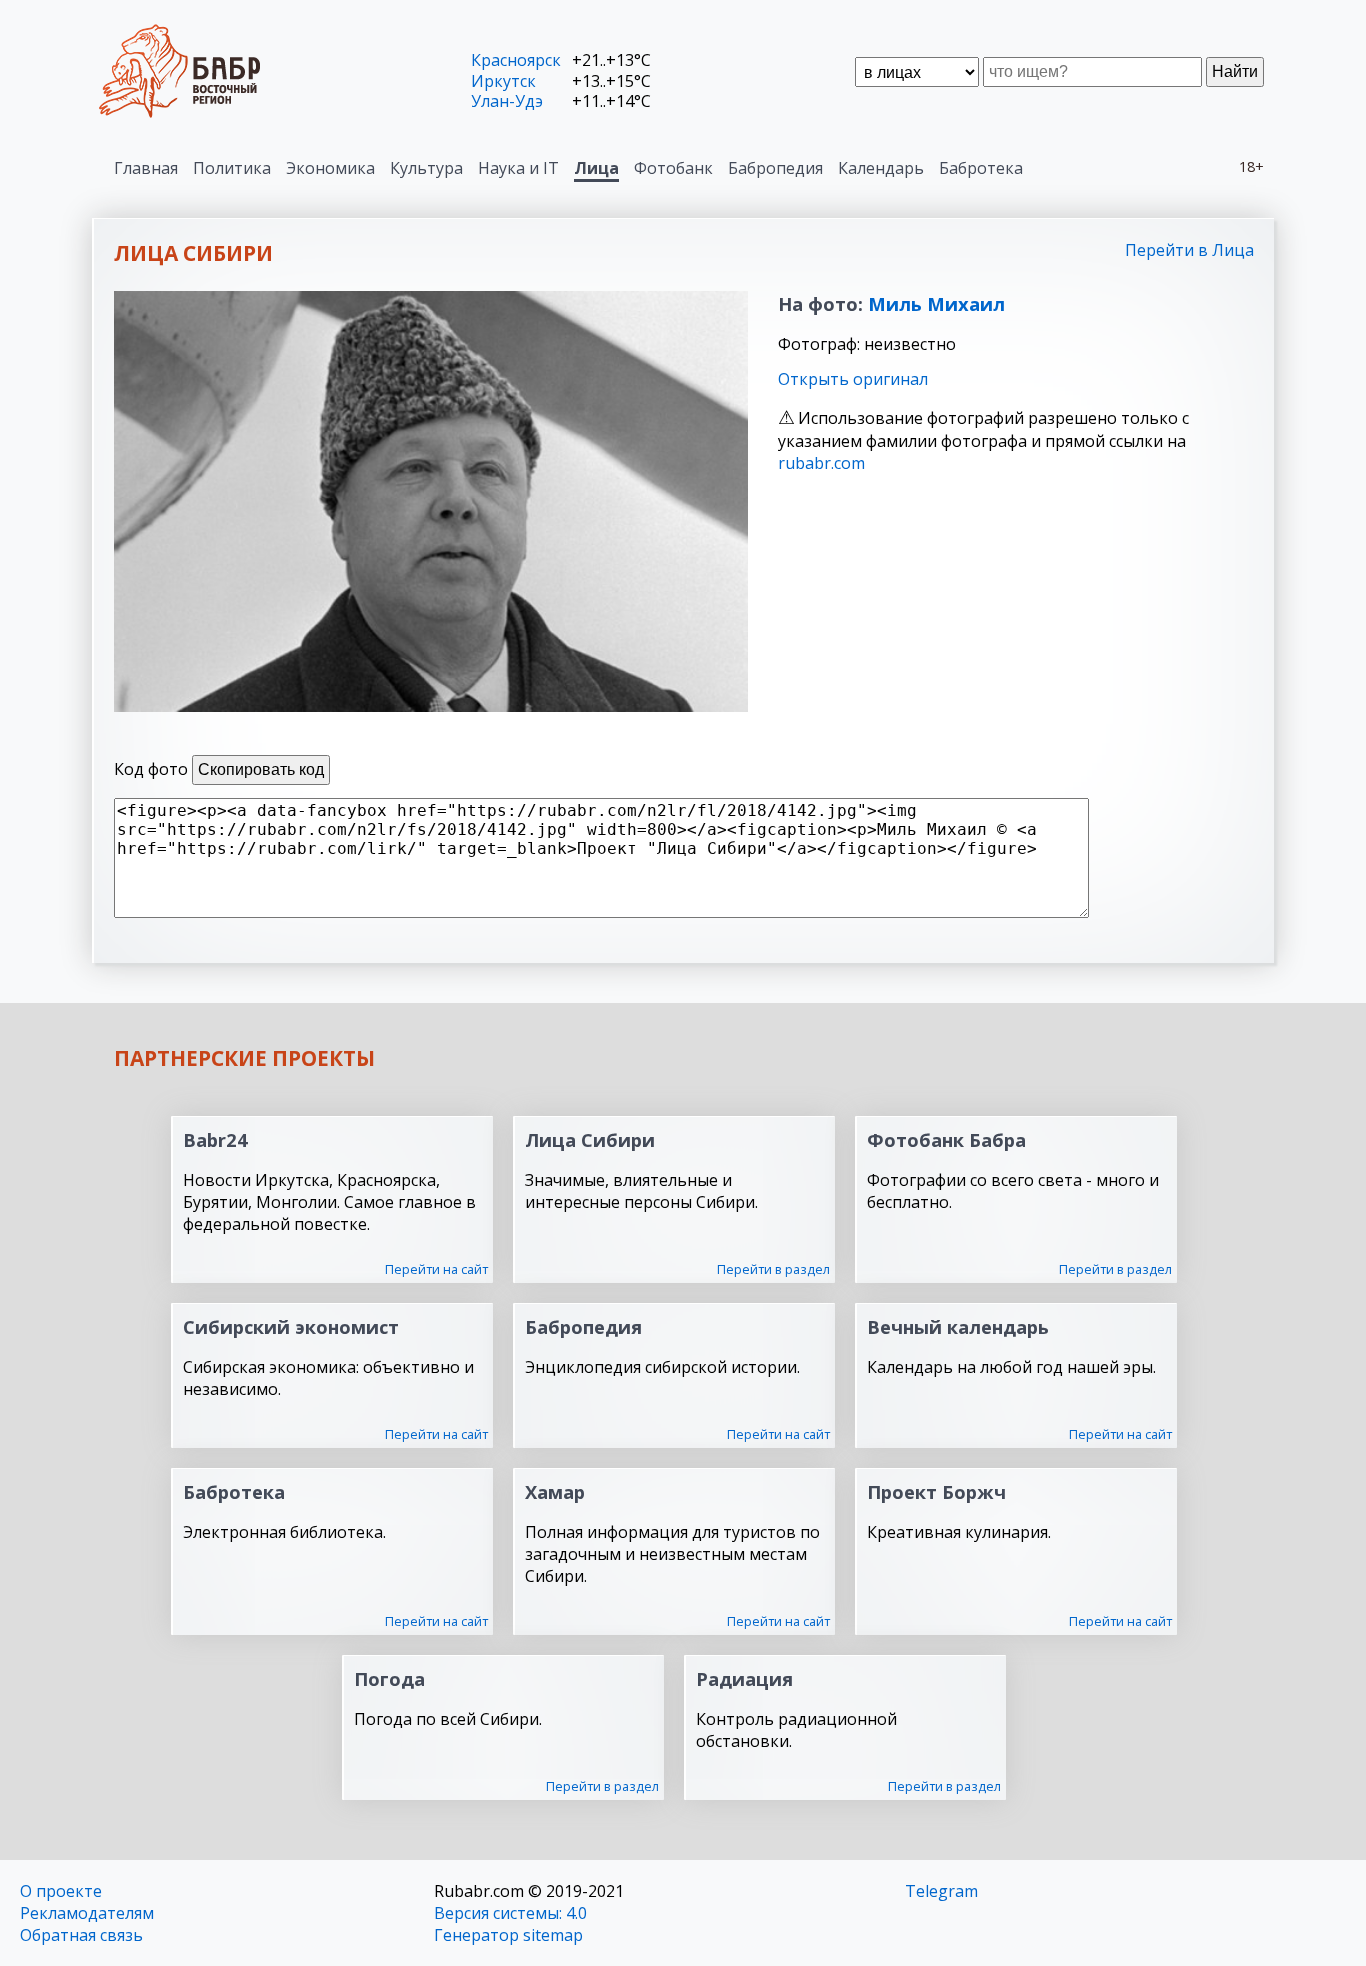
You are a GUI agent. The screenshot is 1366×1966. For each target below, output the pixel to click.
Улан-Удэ (507, 101)
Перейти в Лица (1189, 250)
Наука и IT (518, 168)
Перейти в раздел (773, 1269)
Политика (232, 168)
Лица (596, 168)
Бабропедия (775, 168)
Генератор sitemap (508, 1935)
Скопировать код (261, 769)
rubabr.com (821, 463)
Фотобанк (673, 168)
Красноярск (516, 60)
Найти (1235, 71)
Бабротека (981, 168)
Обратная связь (81, 1935)
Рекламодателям (87, 1913)
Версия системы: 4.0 (510, 1913)
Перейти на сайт (436, 1269)
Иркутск (503, 81)
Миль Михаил (936, 303)
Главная (146, 168)
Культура (426, 168)
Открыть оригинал (853, 379)
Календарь (881, 168)
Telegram (941, 1891)
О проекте (61, 1891)
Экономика (330, 168)
